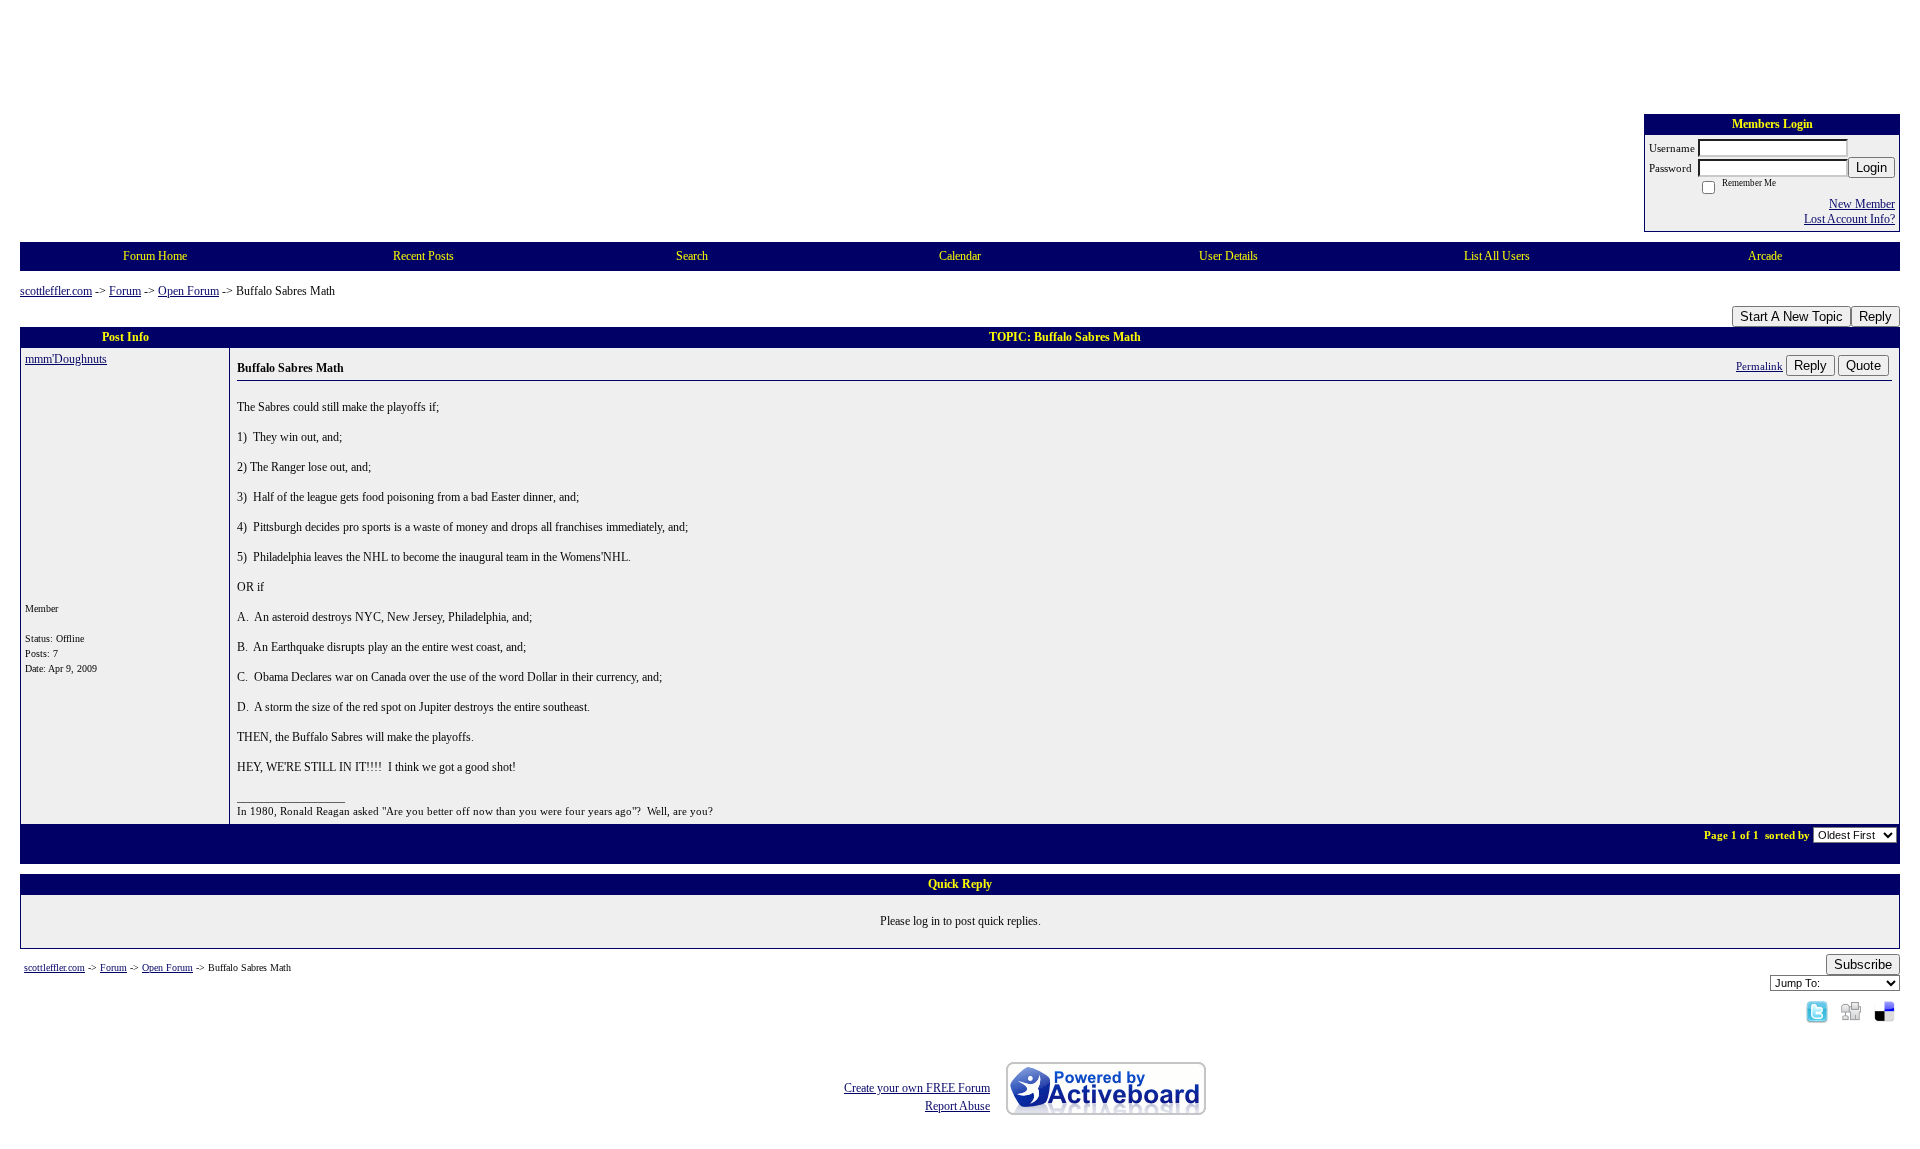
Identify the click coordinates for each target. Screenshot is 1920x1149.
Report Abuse (957, 1106)
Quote (1863, 365)
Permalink (1759, 366)
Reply (1875, 316)
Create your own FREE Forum (917, 1088)
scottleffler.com (56, 291)
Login (1871, 167)
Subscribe (1863, 964)
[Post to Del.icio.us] (1884, 1011)
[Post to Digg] (1851, 1011)
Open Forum (188, 291)
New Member (1862, 204)
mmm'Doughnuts (66, 359)
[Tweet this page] (1817, 1011)
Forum (125, 291)
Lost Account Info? (1849, 219)
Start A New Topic (1791, 316)
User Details (1228, 256)
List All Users (1497, 256)
